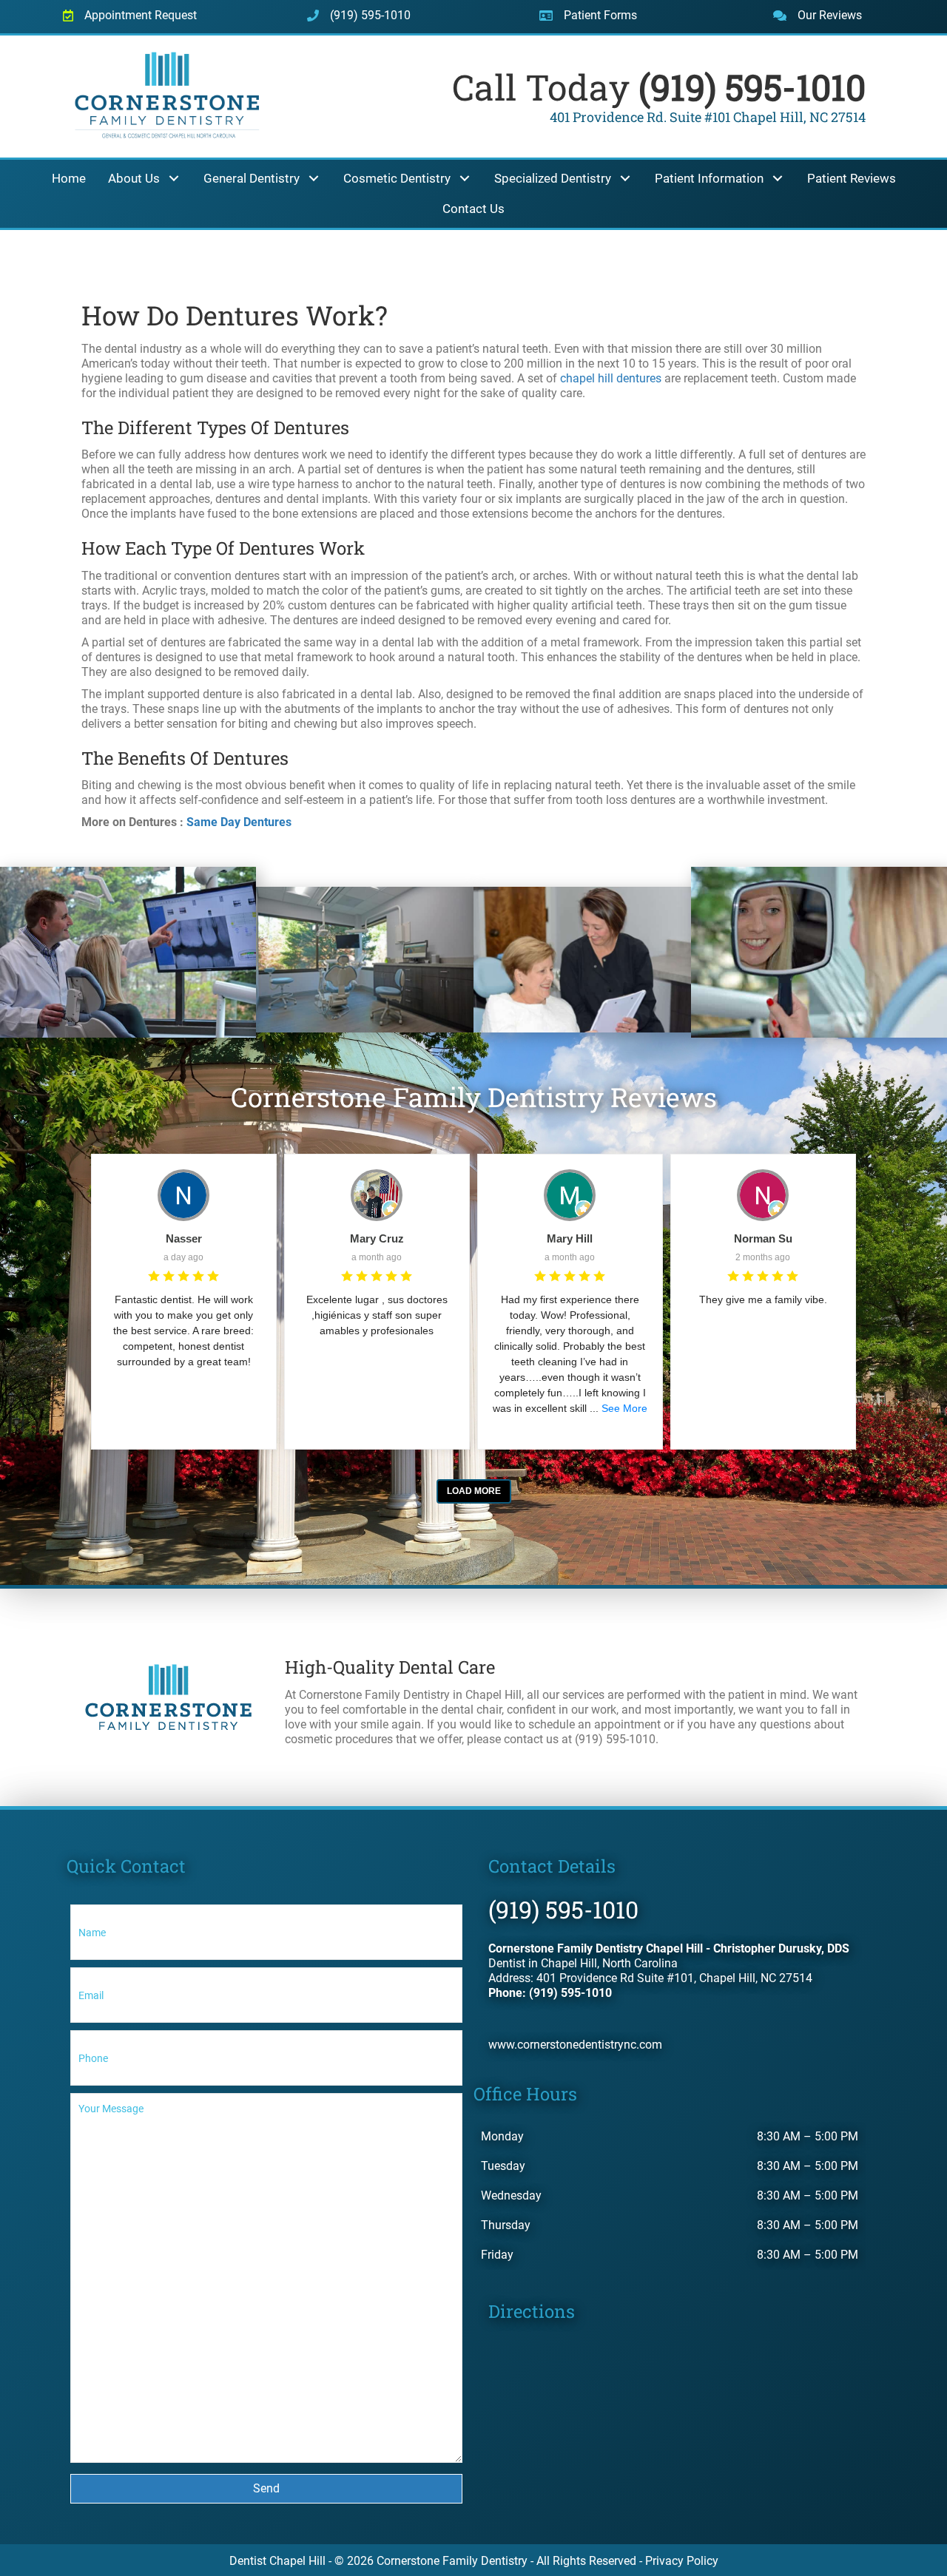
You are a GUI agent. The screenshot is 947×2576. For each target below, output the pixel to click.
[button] (174, 179)
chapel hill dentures (611, 378)
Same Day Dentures (239, 822)
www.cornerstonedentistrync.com (575, 2045)
